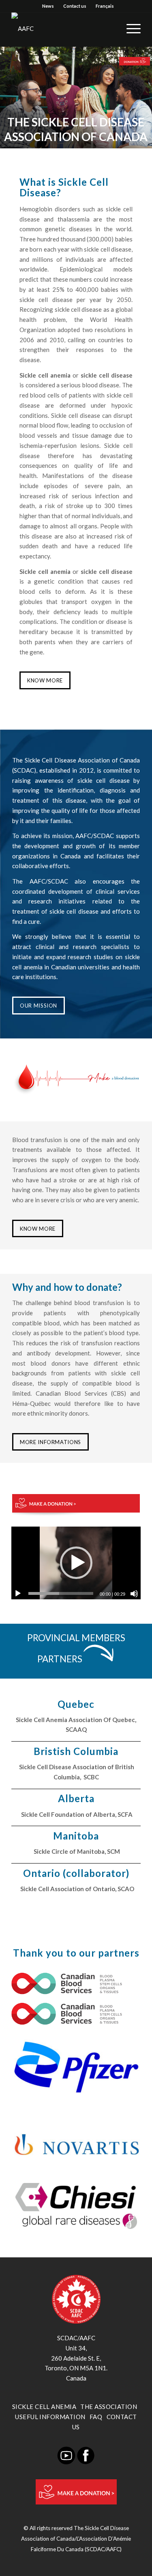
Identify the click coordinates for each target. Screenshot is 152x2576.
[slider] (61, 1593)
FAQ (96, 2417)
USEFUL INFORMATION (50, 2417)
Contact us (75, 6)
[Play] (18, 1594)
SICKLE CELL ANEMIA (44, 2407)
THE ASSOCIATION (109, 2407)
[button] (76, 1563)
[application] (76, 1563)
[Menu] (130, 28)
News (48, 6)
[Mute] (134, 1594)
